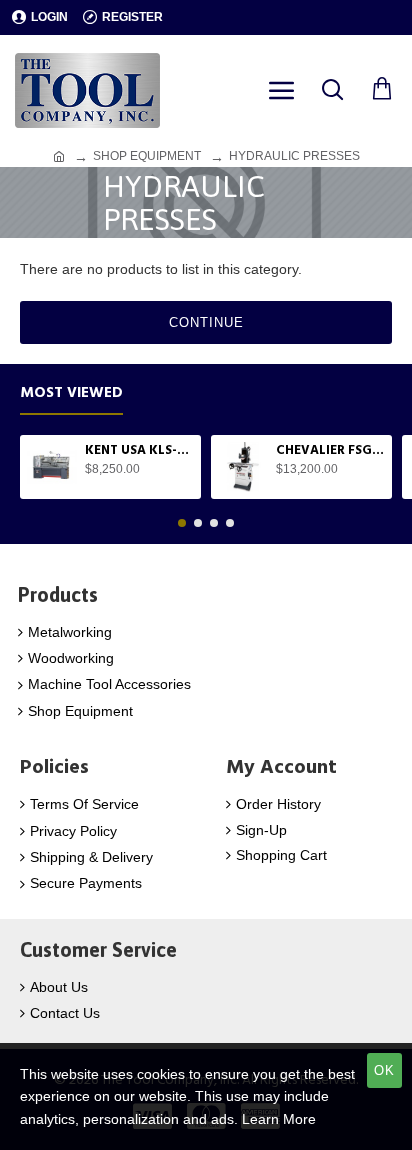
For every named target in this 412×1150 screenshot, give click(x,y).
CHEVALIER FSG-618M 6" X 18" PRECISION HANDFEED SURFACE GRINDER (330, 450)
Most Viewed (71, 393)
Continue (206, 322)
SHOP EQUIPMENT (147, 156)
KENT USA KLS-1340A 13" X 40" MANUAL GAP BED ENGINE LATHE (139, 450)
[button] (182, 523)
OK (384, 1070)
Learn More (279, 1119)
